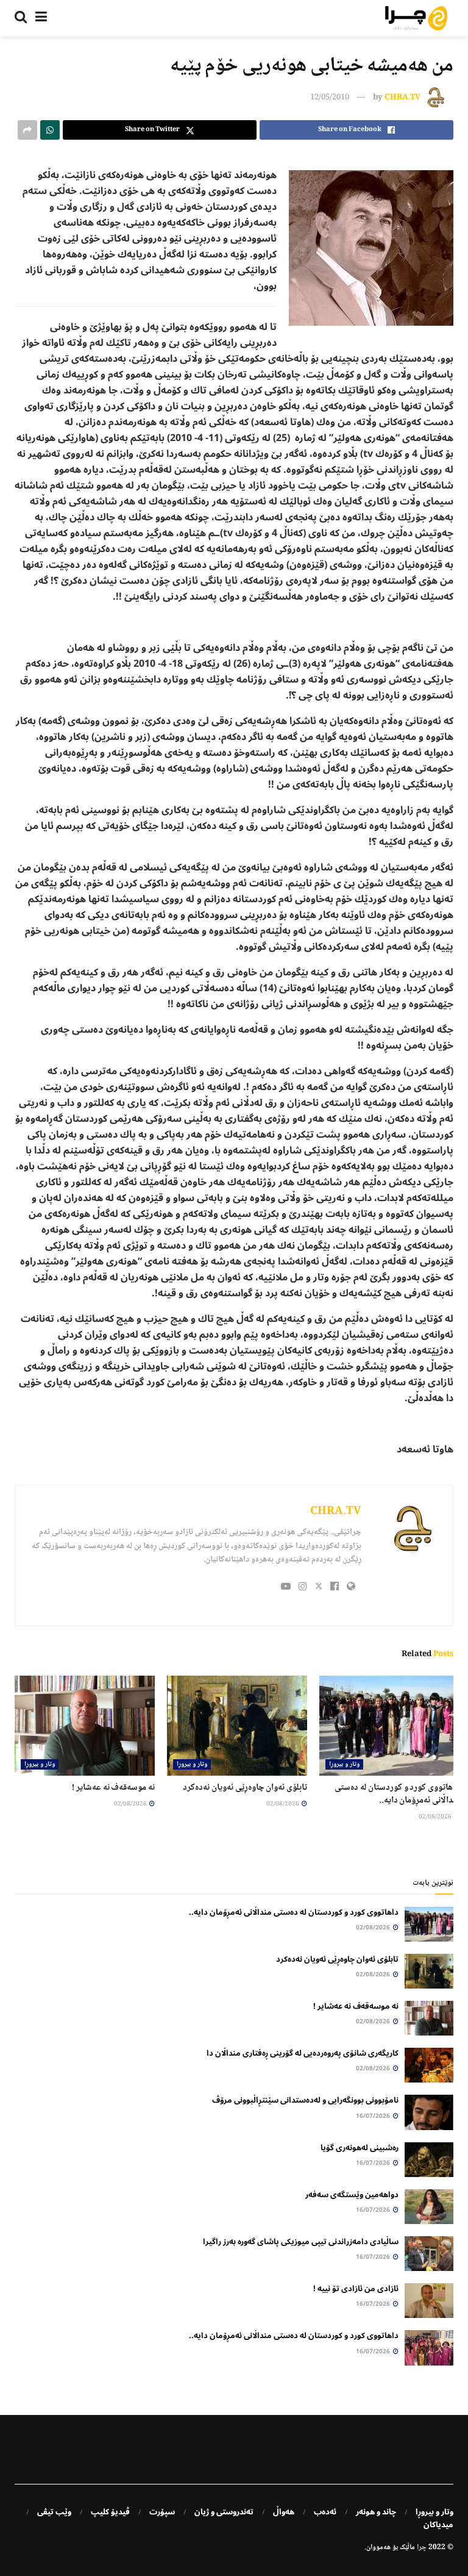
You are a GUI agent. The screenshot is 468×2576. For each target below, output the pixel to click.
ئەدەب (325, 2512)
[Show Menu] (41, 18)
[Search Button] (21, 18)
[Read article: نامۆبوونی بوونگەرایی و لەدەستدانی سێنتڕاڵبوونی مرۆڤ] (429, 2112)
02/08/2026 (436, 1817)
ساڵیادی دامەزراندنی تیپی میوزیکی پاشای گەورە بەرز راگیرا (301, 2242)
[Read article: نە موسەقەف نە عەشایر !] (85, 1726)
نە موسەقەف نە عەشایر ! (113, 1788)
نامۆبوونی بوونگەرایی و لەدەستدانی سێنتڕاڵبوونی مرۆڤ (305, 2100)
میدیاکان (438, 2525)
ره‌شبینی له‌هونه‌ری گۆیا (360, 2148)
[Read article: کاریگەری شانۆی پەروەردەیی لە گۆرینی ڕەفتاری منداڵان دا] (429, 2065)
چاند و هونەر (376, 2512)
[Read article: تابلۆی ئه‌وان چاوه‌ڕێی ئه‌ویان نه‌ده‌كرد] (237, 1726)
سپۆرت (162, 2512)
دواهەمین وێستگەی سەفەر (352, 2195)
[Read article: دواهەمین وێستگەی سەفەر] (429, 2207)
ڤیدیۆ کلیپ (110, 2512)
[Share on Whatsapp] (50, 130)
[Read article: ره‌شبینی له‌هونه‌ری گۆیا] (429, 2160)
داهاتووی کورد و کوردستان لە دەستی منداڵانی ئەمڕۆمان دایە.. (397, 1794)
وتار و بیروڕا (344, 1764)
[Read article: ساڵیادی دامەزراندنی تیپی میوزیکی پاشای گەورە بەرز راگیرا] (429, 2254)
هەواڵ (284, 2512)
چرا (422, 2548)
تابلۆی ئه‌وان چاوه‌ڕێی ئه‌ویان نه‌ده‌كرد (245, 1788)
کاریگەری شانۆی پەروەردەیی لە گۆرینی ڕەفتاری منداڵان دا (303, 2053)
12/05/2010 (330, 98)
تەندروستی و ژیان (224, 2512)
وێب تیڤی (54, 2512)
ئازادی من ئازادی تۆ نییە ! (356, 2289)
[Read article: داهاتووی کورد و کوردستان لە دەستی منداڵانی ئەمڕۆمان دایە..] (389, 1726)
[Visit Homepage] (416, 18)
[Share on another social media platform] (27, 130)
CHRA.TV (402, 98)
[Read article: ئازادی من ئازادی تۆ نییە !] (429, 2301)
